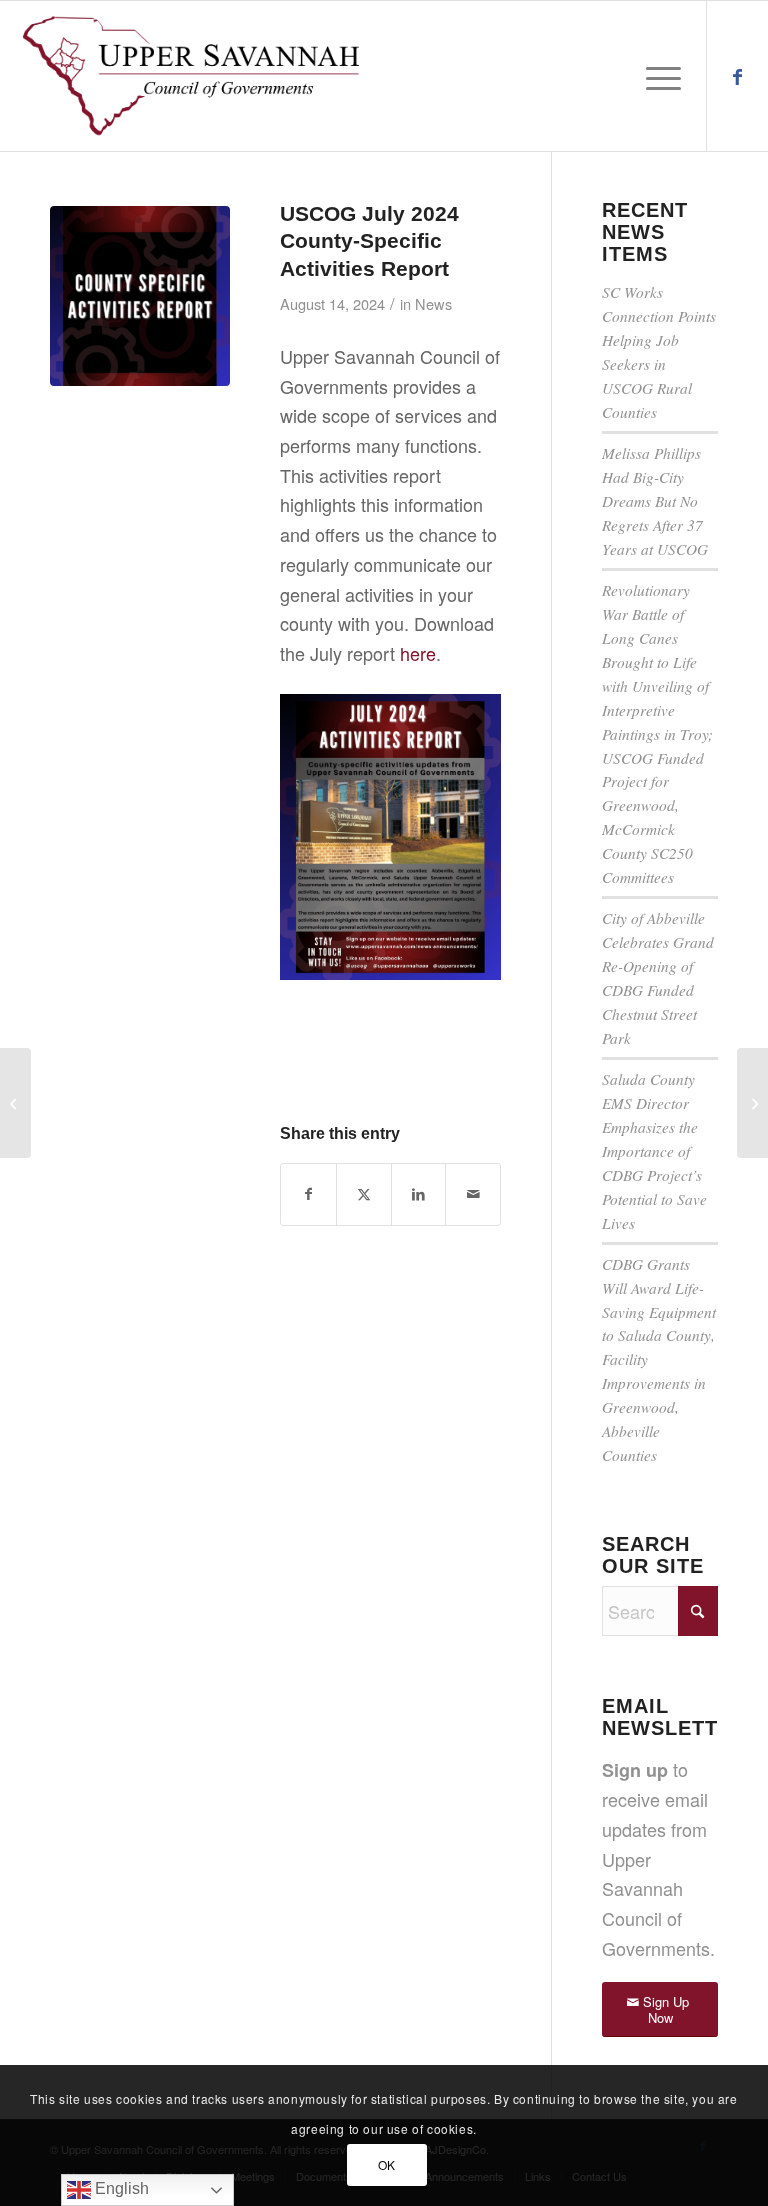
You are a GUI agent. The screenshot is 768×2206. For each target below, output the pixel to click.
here (418, 653)
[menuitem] (658, 76)
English (120, 2188)
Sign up (635, 1770)
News (433, 303)
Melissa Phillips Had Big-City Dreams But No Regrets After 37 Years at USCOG (655, 501)
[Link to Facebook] (738, 75)
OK (387, 2164)
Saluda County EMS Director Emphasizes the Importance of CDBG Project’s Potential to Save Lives (654, 1151)
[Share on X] (364, 1194)
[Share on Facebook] (308, 1194)
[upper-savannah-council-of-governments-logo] (191, 76)
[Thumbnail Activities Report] (140, 296)
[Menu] (658, 76)
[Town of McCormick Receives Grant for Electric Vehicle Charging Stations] (15, 1103)
